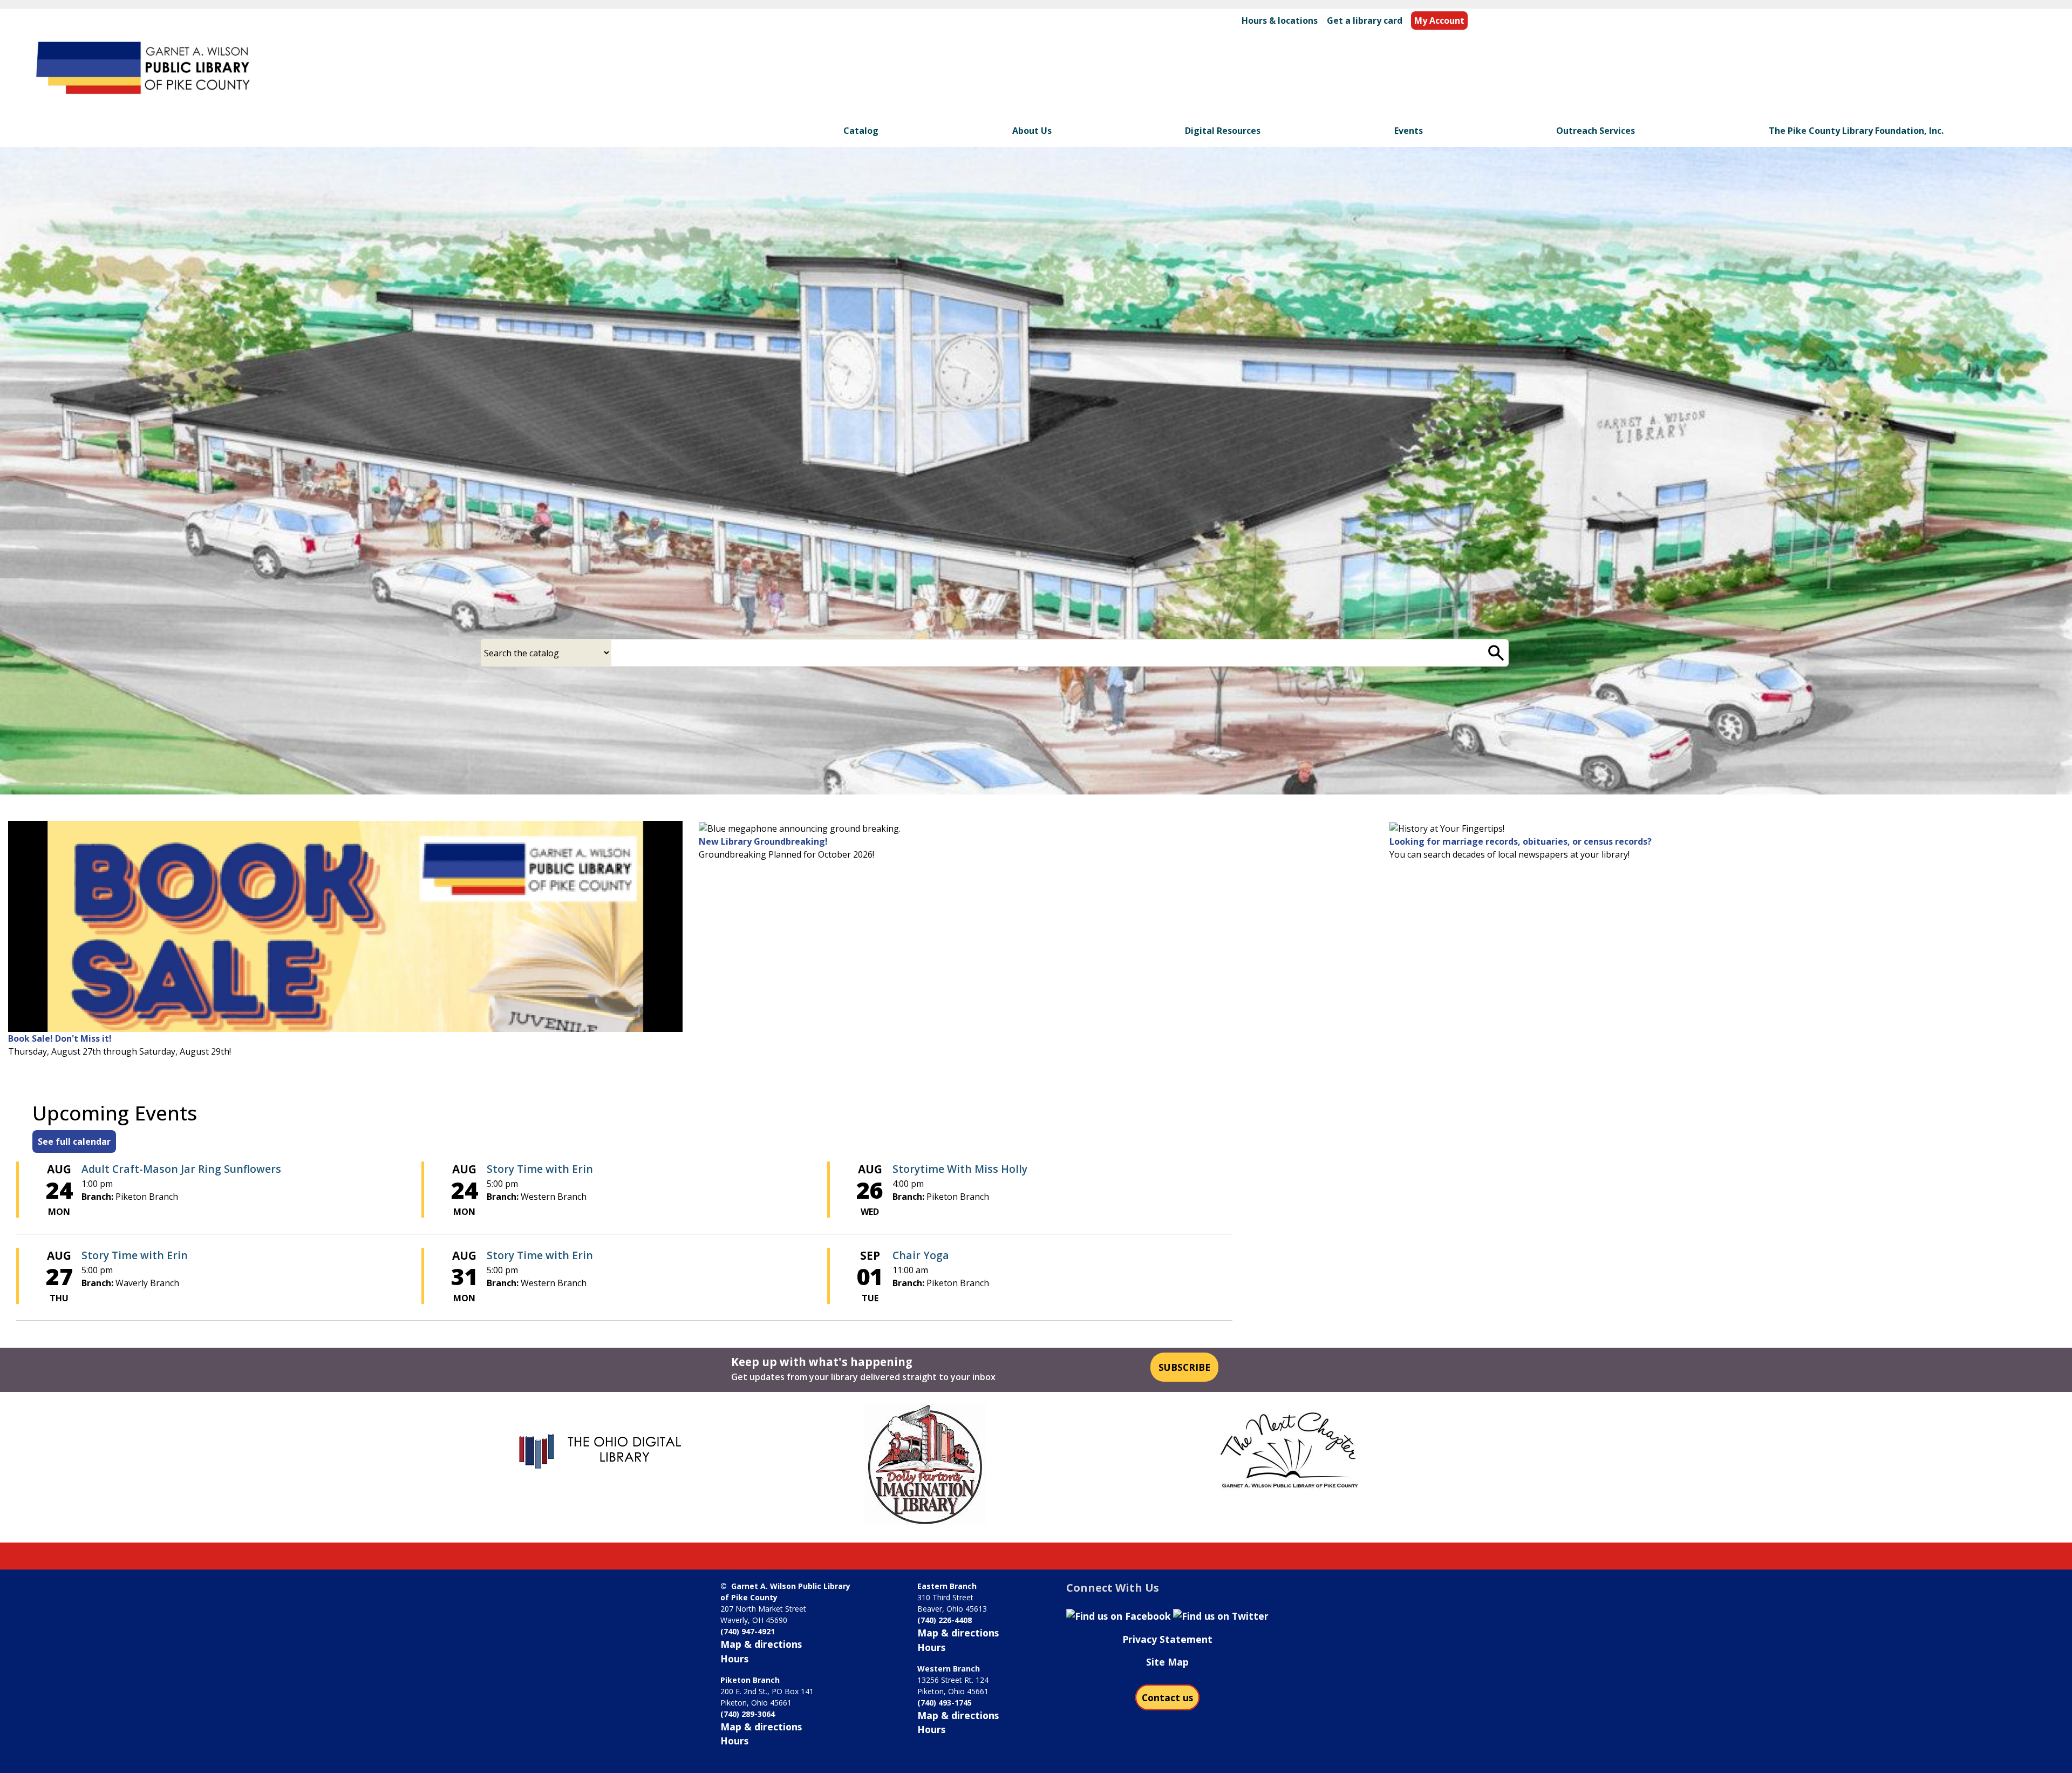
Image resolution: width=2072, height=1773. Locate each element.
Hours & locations (1280, 21)
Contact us (1167, 1697)
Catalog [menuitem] (861, 131)
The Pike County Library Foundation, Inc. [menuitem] (1856, 131)
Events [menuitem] (1409, 131)
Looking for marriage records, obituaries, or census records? (1521, 841)
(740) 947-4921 (748, 1631)
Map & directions (761, 1644)
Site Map (1167, 1662)
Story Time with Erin (540, 1169)
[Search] (1496, 653)
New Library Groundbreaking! (763, 841)
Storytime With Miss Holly (960, 1169)
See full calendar (74, 1142)
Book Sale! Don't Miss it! (60, 1038)
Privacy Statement (1167, 1639)
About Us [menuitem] (1032, 131)
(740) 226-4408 (945, 1620)
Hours (734, 1659)
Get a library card (1365, 21)
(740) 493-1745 (945, 1703)
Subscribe (1184, 1367)
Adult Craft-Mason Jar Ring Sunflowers (181, 1169)
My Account (1439, 21)
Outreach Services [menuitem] (1596, 131)
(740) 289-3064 (748, 1714)
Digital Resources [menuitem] (1223, 131)
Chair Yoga (921, 1255)
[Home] (145, 70)
